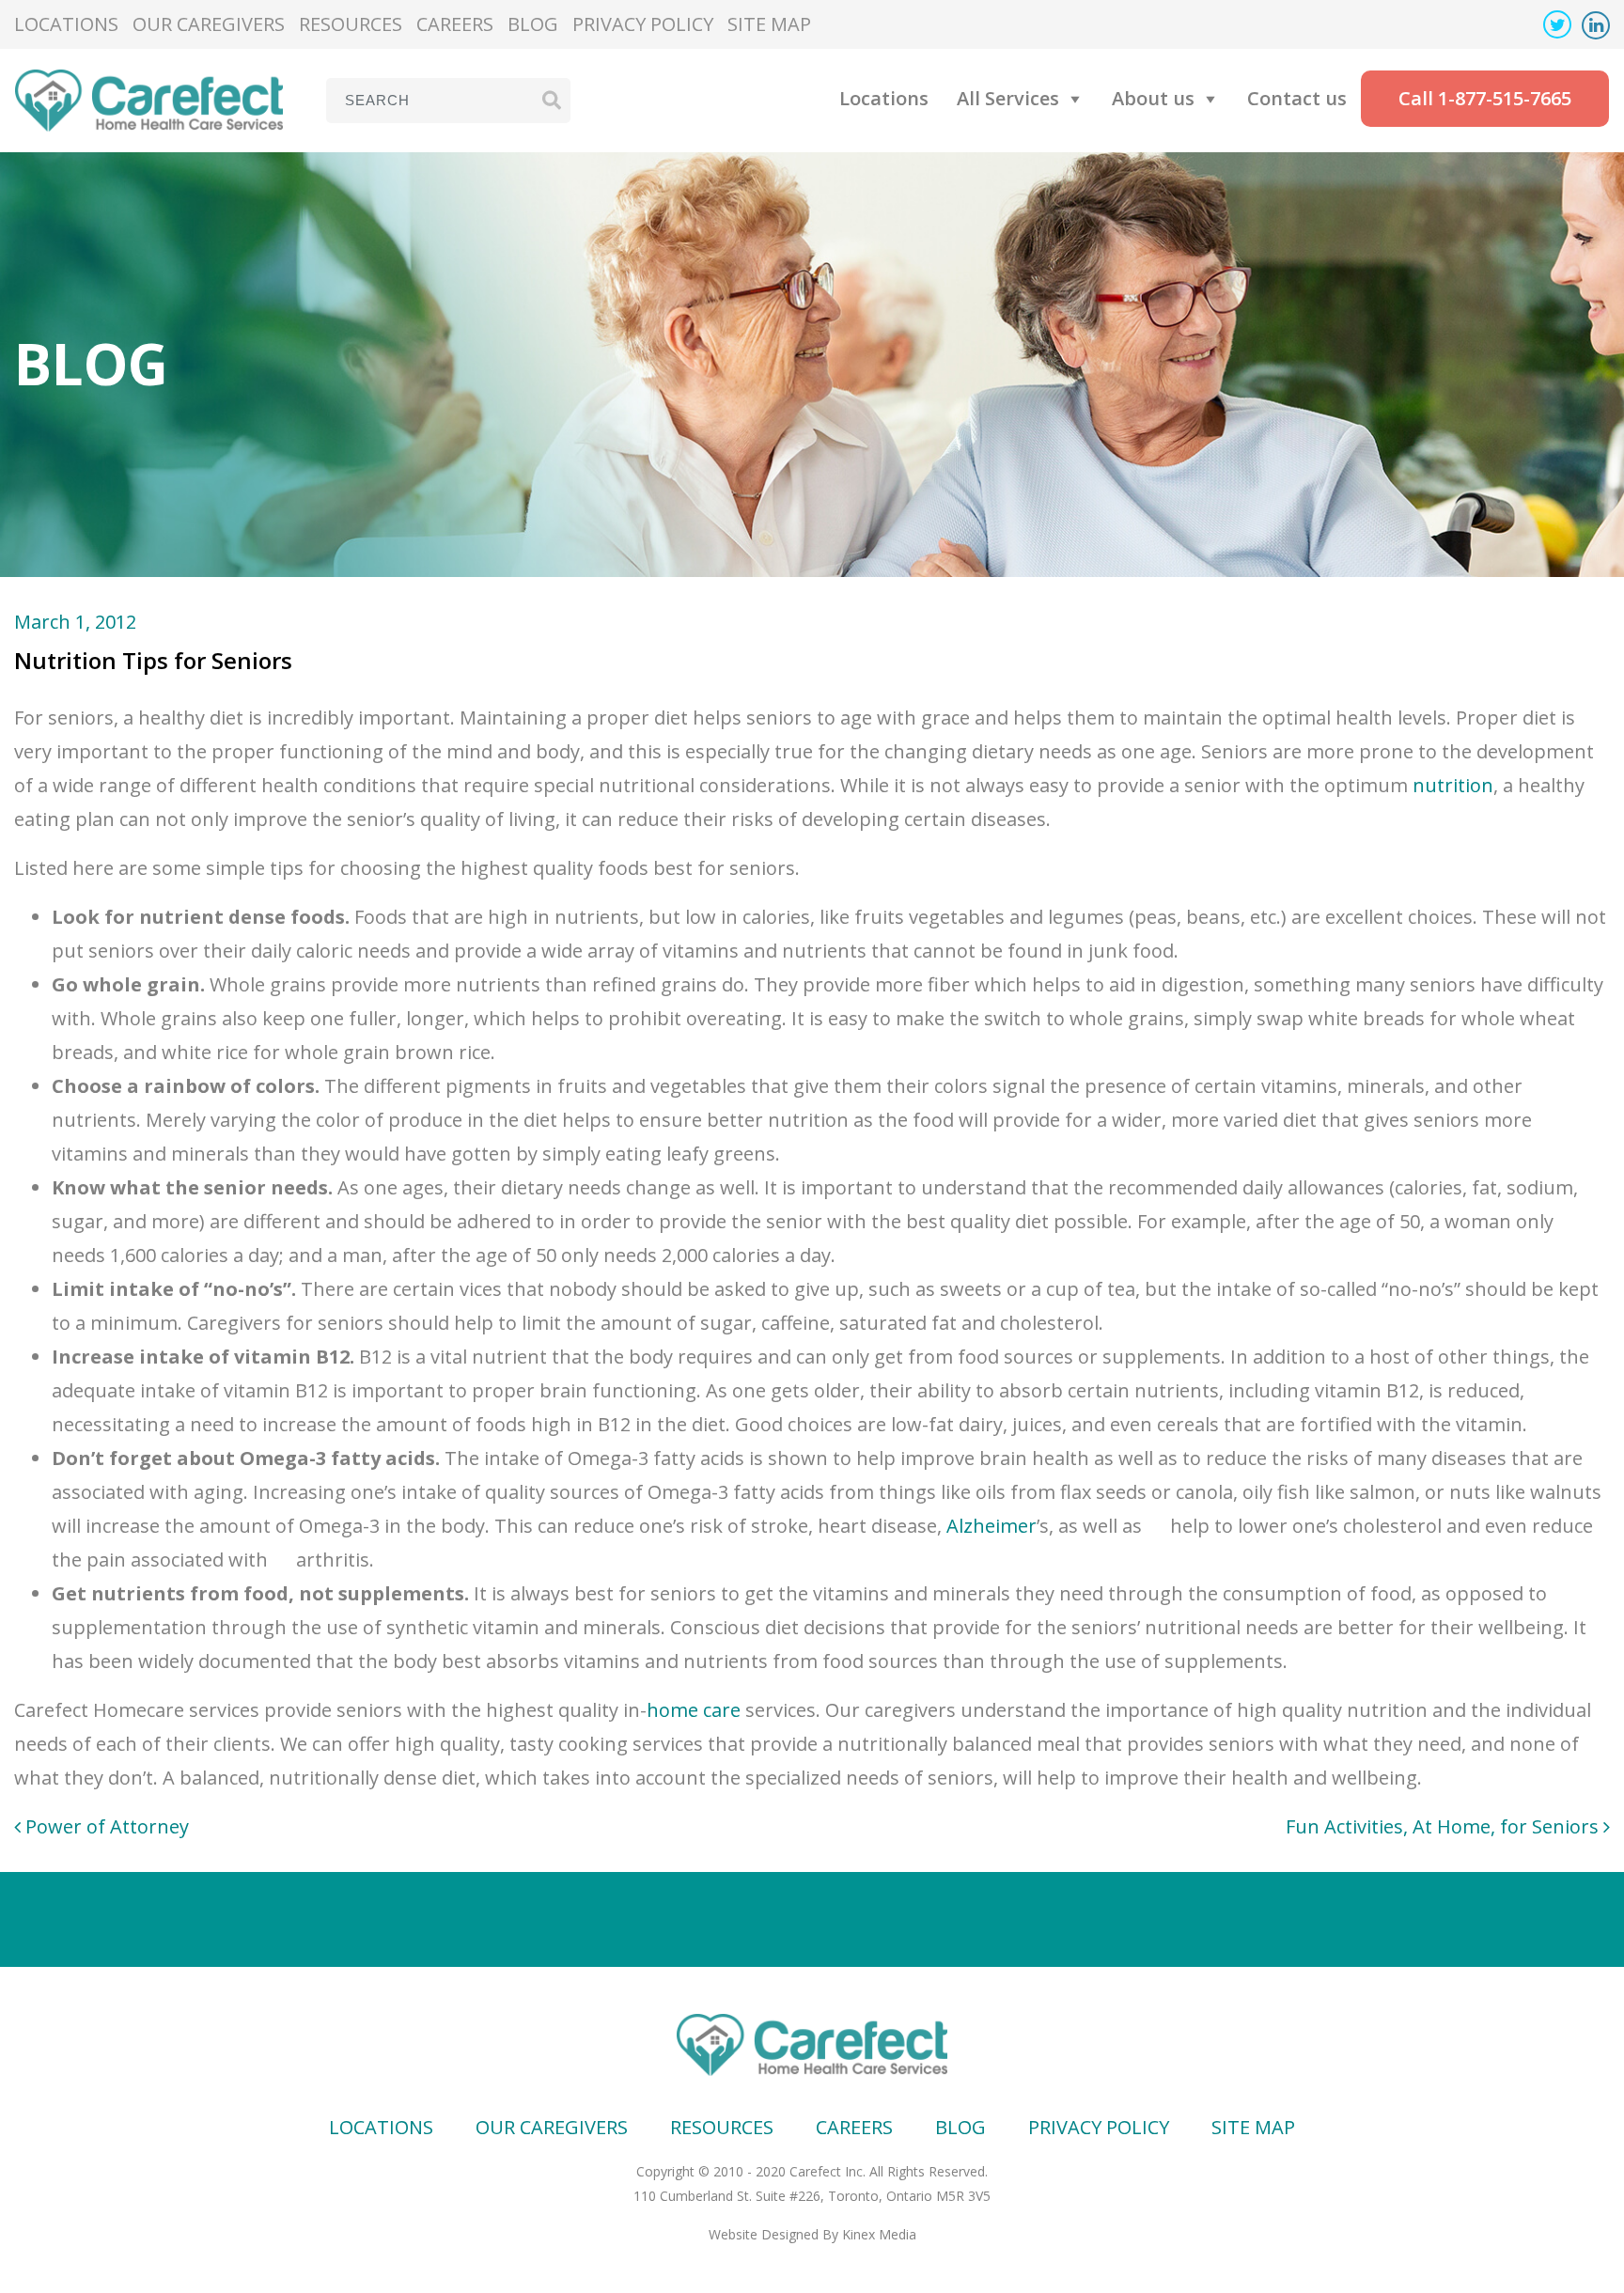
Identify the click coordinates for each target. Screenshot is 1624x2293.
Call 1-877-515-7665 (1485, 98)
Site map (769, 24)
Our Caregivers (209, 24)
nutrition (1453, 785)
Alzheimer (992, 1526)
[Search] (552, 100)
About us (1153, 98)
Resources (351, 24)
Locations (66, 24)
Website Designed (764, 2234)
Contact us (1297, 98)
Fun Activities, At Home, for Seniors (1444, 1826)
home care (694, 1710)
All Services (1008, 98)
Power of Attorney (105, 1826)
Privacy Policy (643, 24)
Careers (455, 24)
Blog (533, 24)
